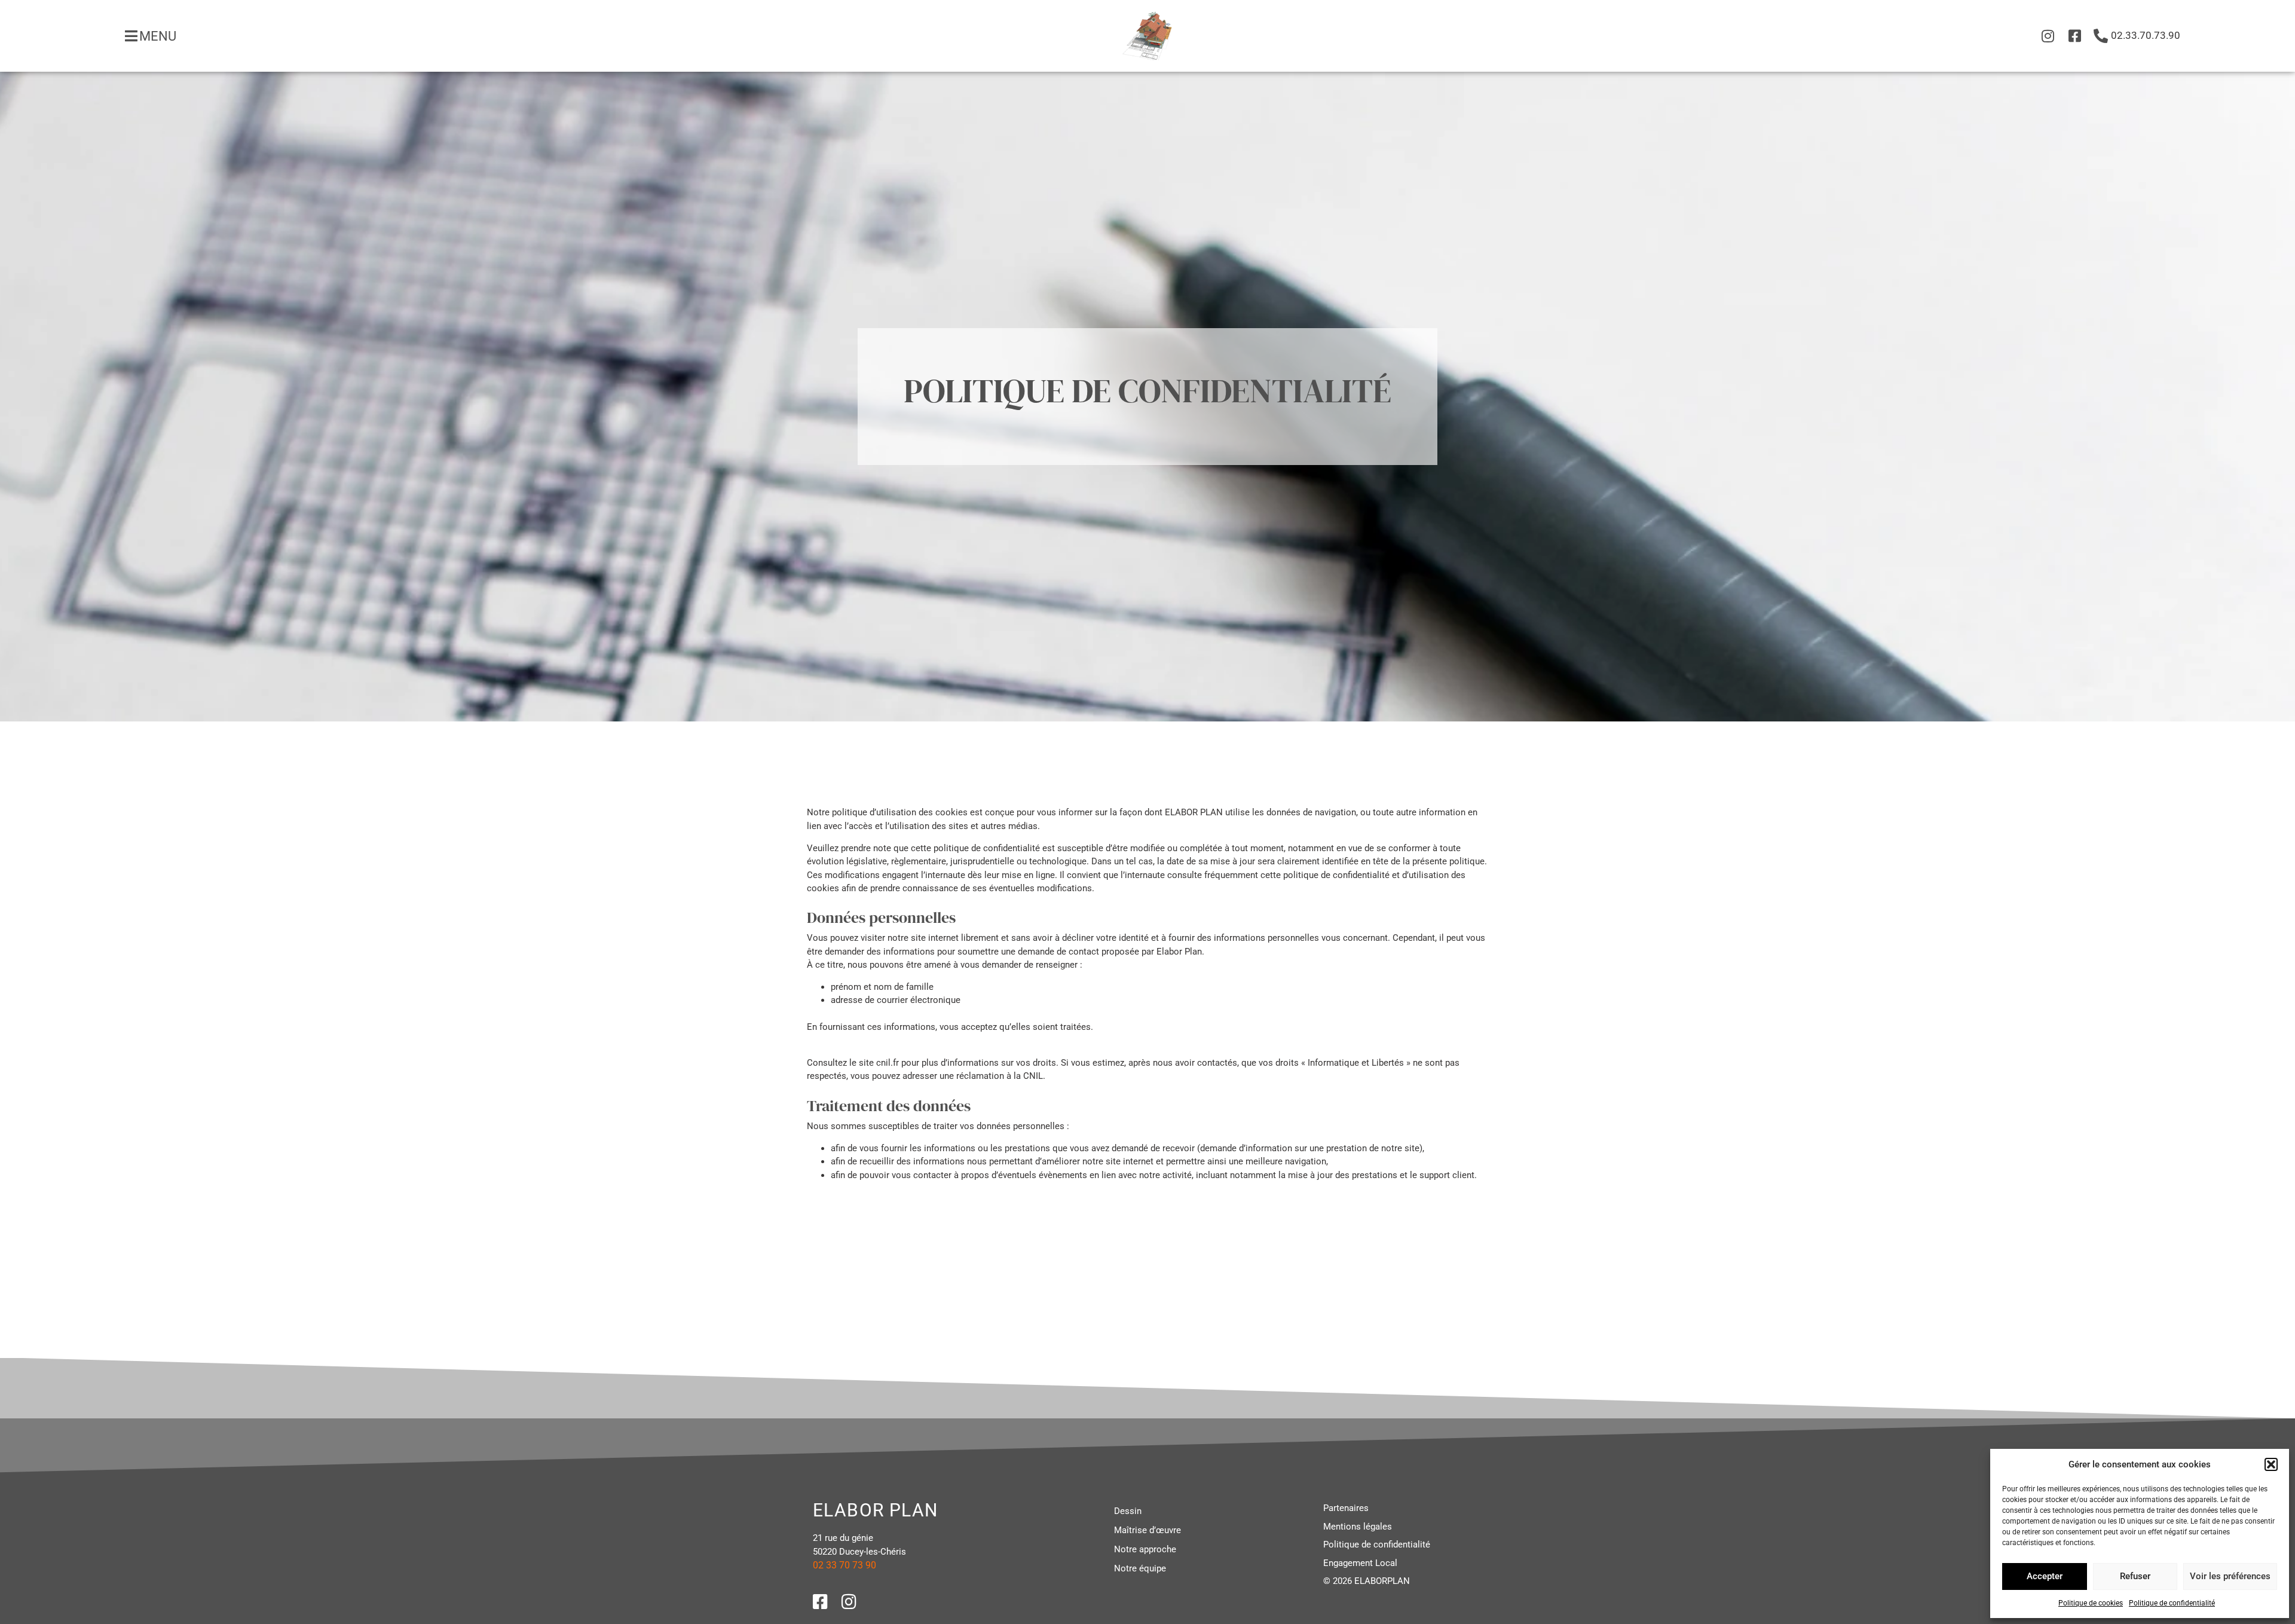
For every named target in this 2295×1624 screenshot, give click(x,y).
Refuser (2135, 1576)
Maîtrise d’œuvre (1147, 1530)
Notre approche (1145, 1549)
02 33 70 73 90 (844, 1565)
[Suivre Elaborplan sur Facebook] (2074, 36)
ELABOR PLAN (875, 1510)
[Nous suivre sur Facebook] (825, 1602)
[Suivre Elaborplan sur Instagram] (2047, 36)
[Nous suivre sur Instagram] (853, 1602)
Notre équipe (1140, 1568)
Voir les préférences (2230, 1576)
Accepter (2045, 1576)
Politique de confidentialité (2172, 1603)
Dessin (1128, 1511)
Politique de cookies (2091, 1603)
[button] (2271, 1464)
